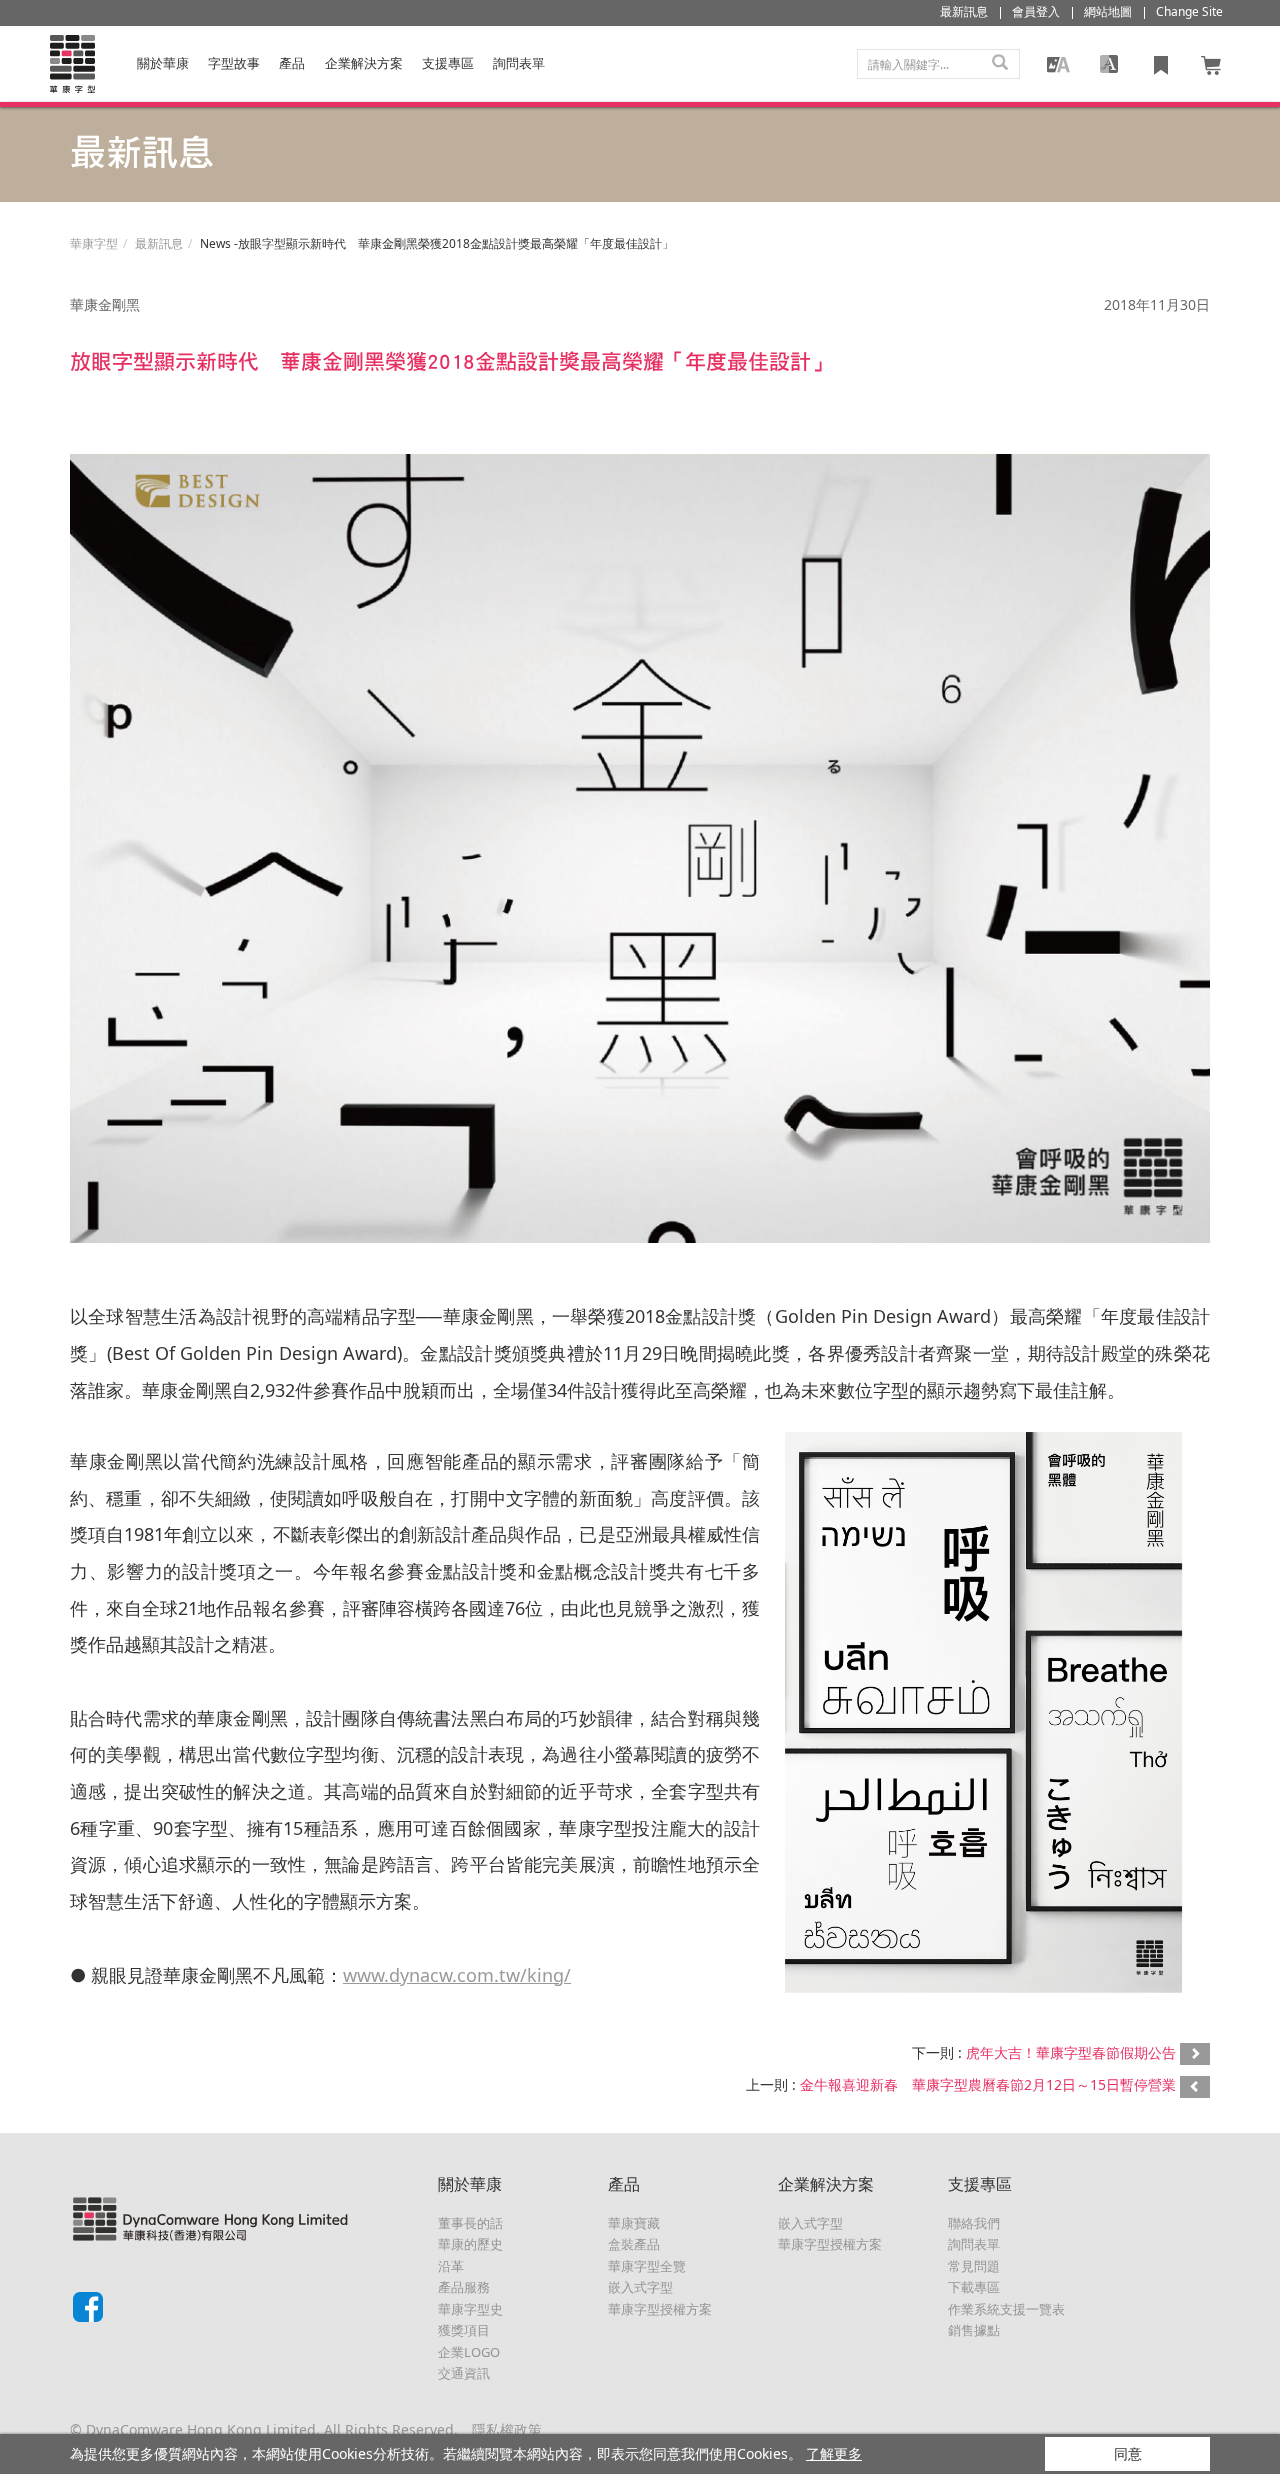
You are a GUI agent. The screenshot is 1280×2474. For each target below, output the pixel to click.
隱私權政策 (507, 2429)
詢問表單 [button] (519, 63)
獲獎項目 (464, 2330)
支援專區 (448, 63)
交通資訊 (464, 2373)
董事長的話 (470, 2223)
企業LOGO (469, 2352)
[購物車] (1212, 64)
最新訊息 (159, 243)
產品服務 (464, 2287)
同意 (1128, 2453)
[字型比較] (1109, 64)
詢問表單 (974, 2244)
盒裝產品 (634, 2244)
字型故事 (234, 63)
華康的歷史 (470, 2244)
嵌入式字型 (640, 2287)
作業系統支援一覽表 (1006, 2309)
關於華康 (163, 63)
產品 (292, 63)
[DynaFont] (72, 64)
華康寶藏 (634, 2223)
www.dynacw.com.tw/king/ (457, 1975)
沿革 (451, 2266)
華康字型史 (470, 2309)
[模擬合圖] (1058, 64)
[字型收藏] (1161, 64)
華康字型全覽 (647, 2266)
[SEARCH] (1000, 64)
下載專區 (974, 2287)
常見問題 (974, 2266)
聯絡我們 (974, 2223)
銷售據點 (974, 2330)
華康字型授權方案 (660, 2309)
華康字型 (94, 243)
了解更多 (834, 2453)
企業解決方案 (364, 63)
